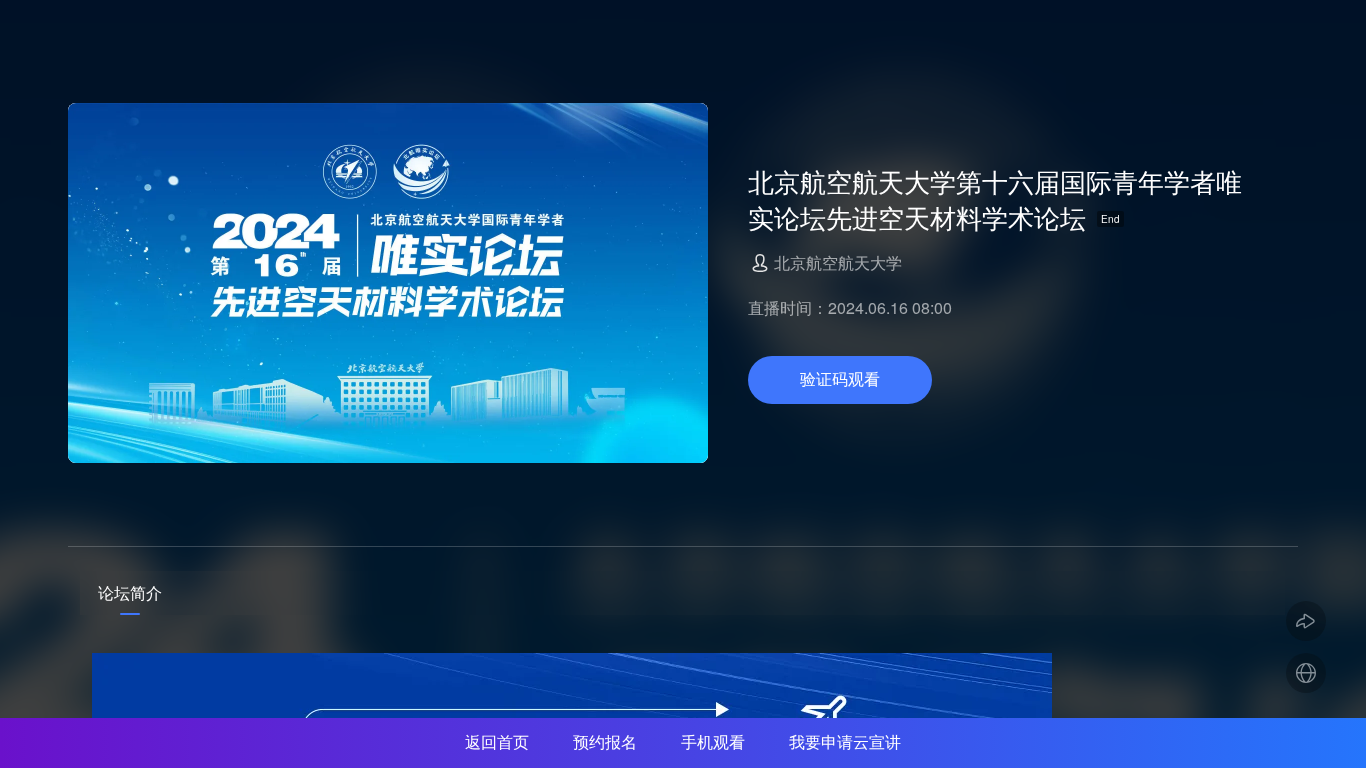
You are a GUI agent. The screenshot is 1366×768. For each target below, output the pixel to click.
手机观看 (713, 742)
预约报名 (605, 742)
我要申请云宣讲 (845, 742)
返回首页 (497, 742)
